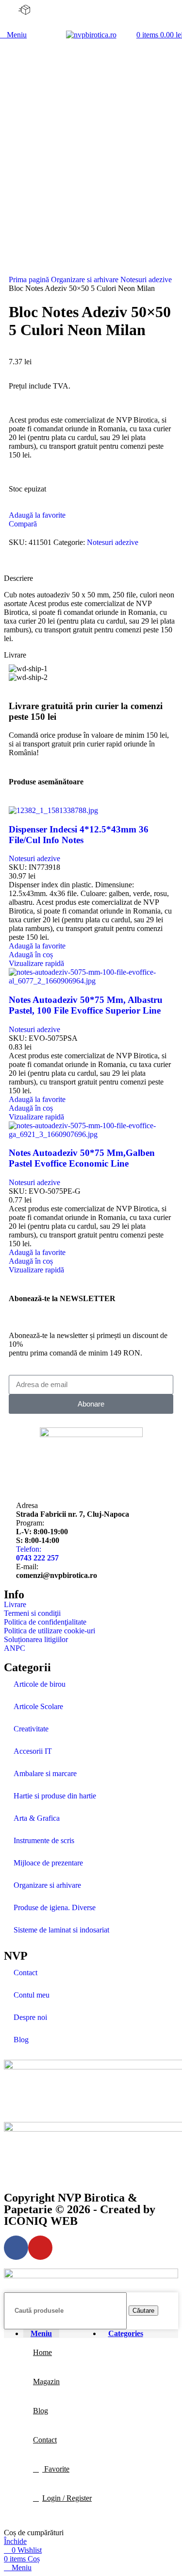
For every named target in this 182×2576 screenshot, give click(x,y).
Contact (25, 1973)
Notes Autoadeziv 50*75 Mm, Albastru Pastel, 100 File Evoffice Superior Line (86, 1005)
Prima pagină (30, 280)
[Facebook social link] (17, 563)
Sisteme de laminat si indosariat (61, 1930)
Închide (15, 2541)
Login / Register (67, 2498)
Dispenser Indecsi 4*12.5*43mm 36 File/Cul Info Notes (79, 835)
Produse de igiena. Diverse (55, 1907)
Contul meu (32, 1995)
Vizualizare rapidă (36, 963)
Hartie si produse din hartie (55, 1796)
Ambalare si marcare (45, 1773)
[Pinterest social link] (39, 563)
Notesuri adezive (146, 280)
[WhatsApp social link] (50, 563)
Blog (21, 2040)
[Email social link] (28, 563)
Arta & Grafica (37, 1818)
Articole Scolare (38, 1706)
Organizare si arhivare (86, 280)
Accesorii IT (33, 1751)
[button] (31, 955)
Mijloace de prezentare (48, 1863)
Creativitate (31, 1729)
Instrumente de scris (44, 1840)
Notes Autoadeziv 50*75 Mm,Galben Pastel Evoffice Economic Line (82, 1158)
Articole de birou (40, 1684)
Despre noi (30, 2017)
